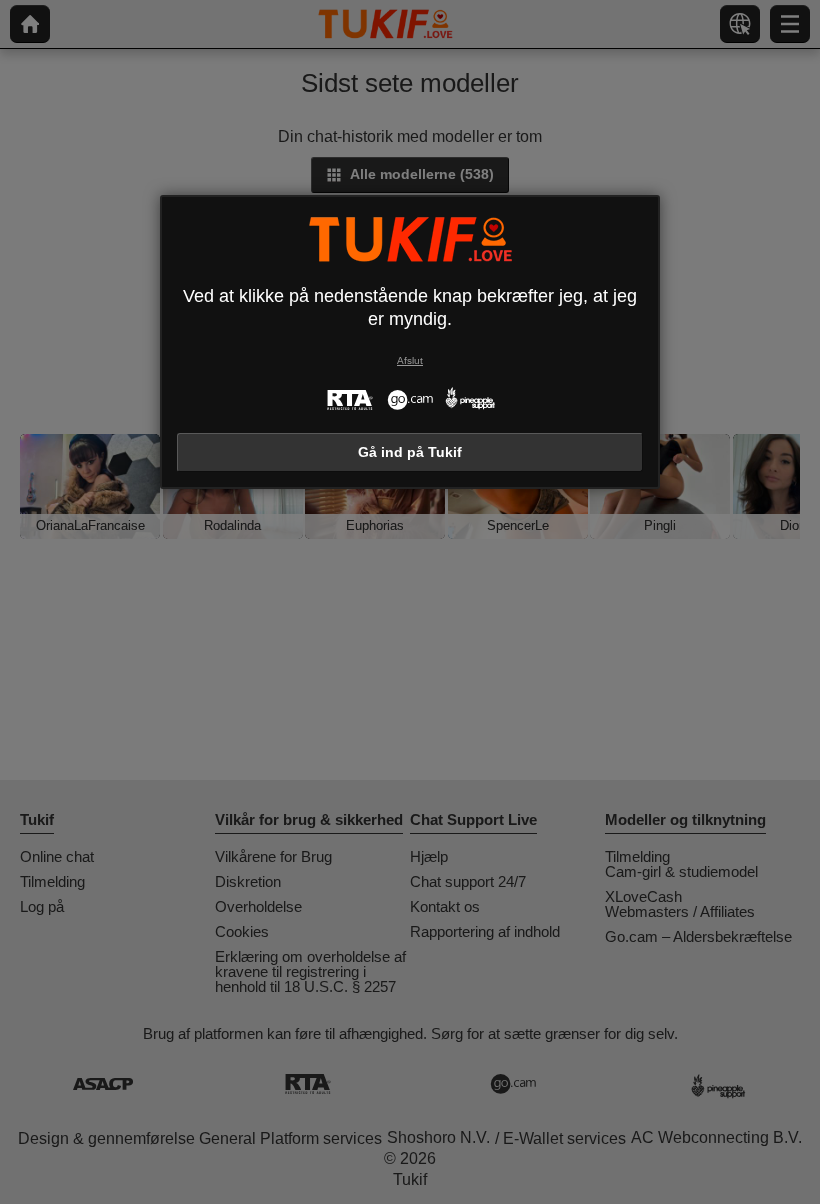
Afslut (410, 360)
